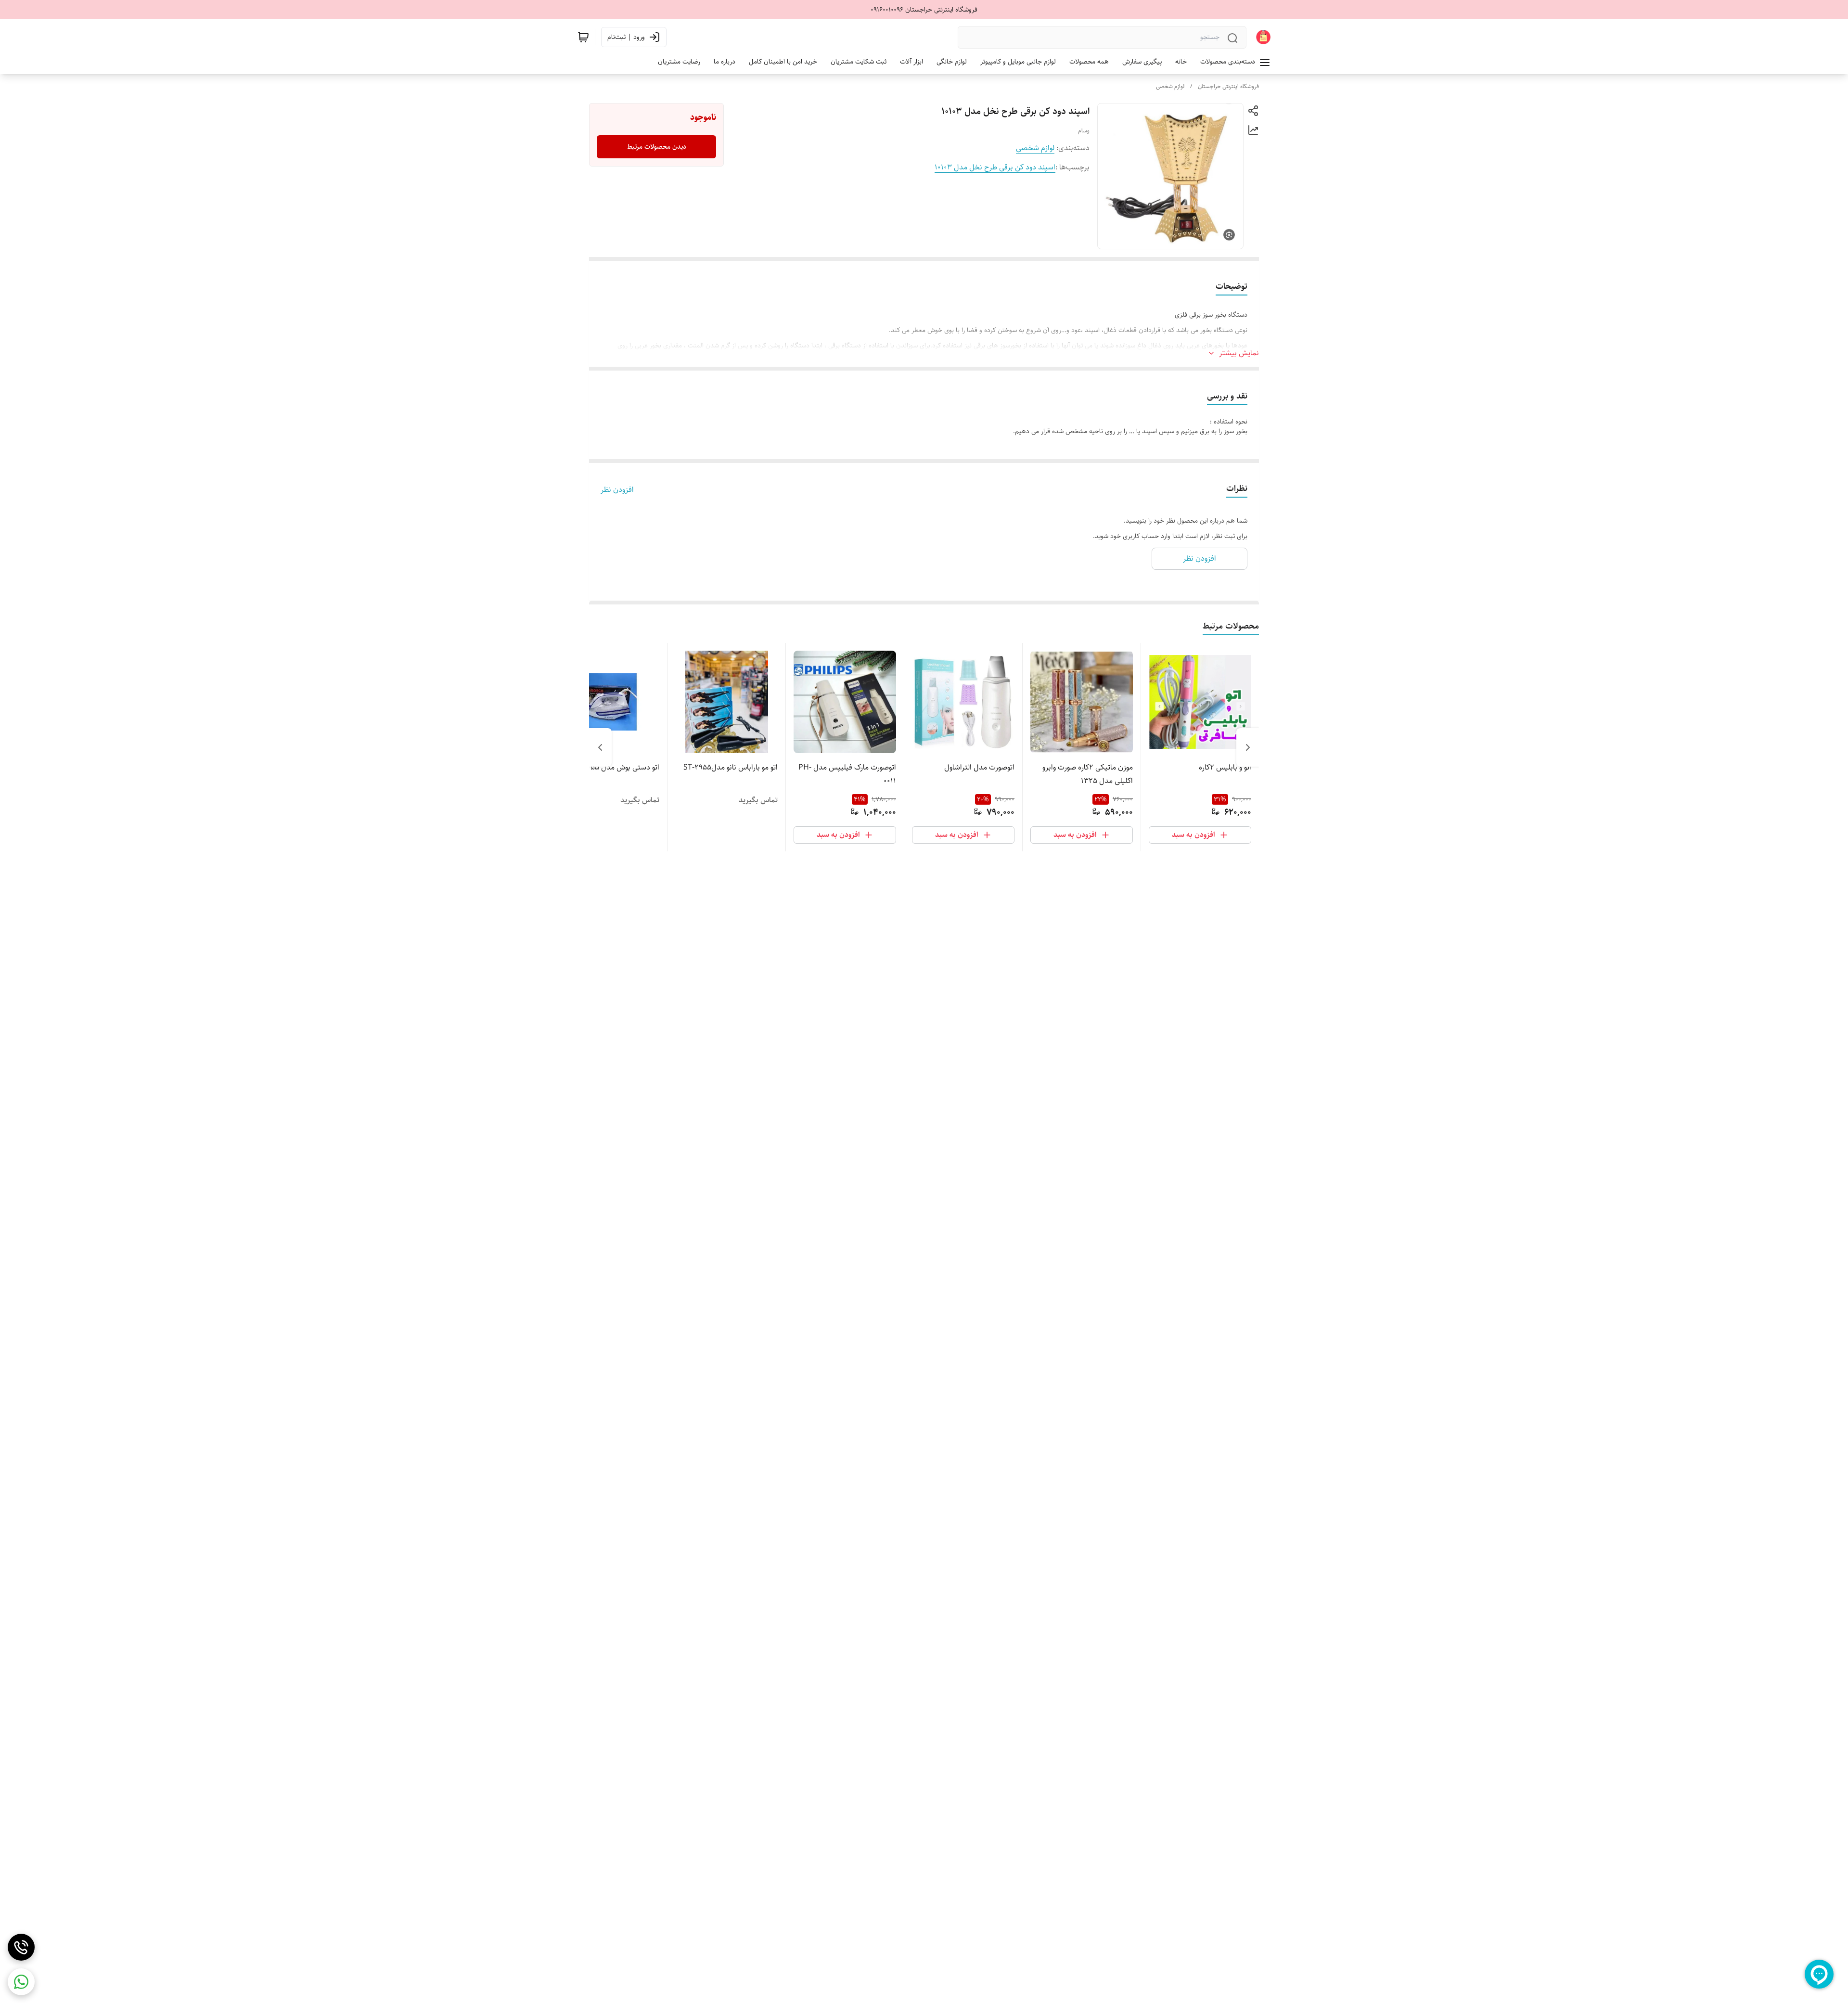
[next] (600, 747)
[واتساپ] (21, 1982)
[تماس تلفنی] (21, 1947)
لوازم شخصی (1170, 86)
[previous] (1248, 747)
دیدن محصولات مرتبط (657, 147)
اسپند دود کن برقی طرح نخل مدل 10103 (995, 167)
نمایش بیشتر (1239, 353)
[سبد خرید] (583, 37)
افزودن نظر (617, 490)
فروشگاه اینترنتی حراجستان (1228, 86)
